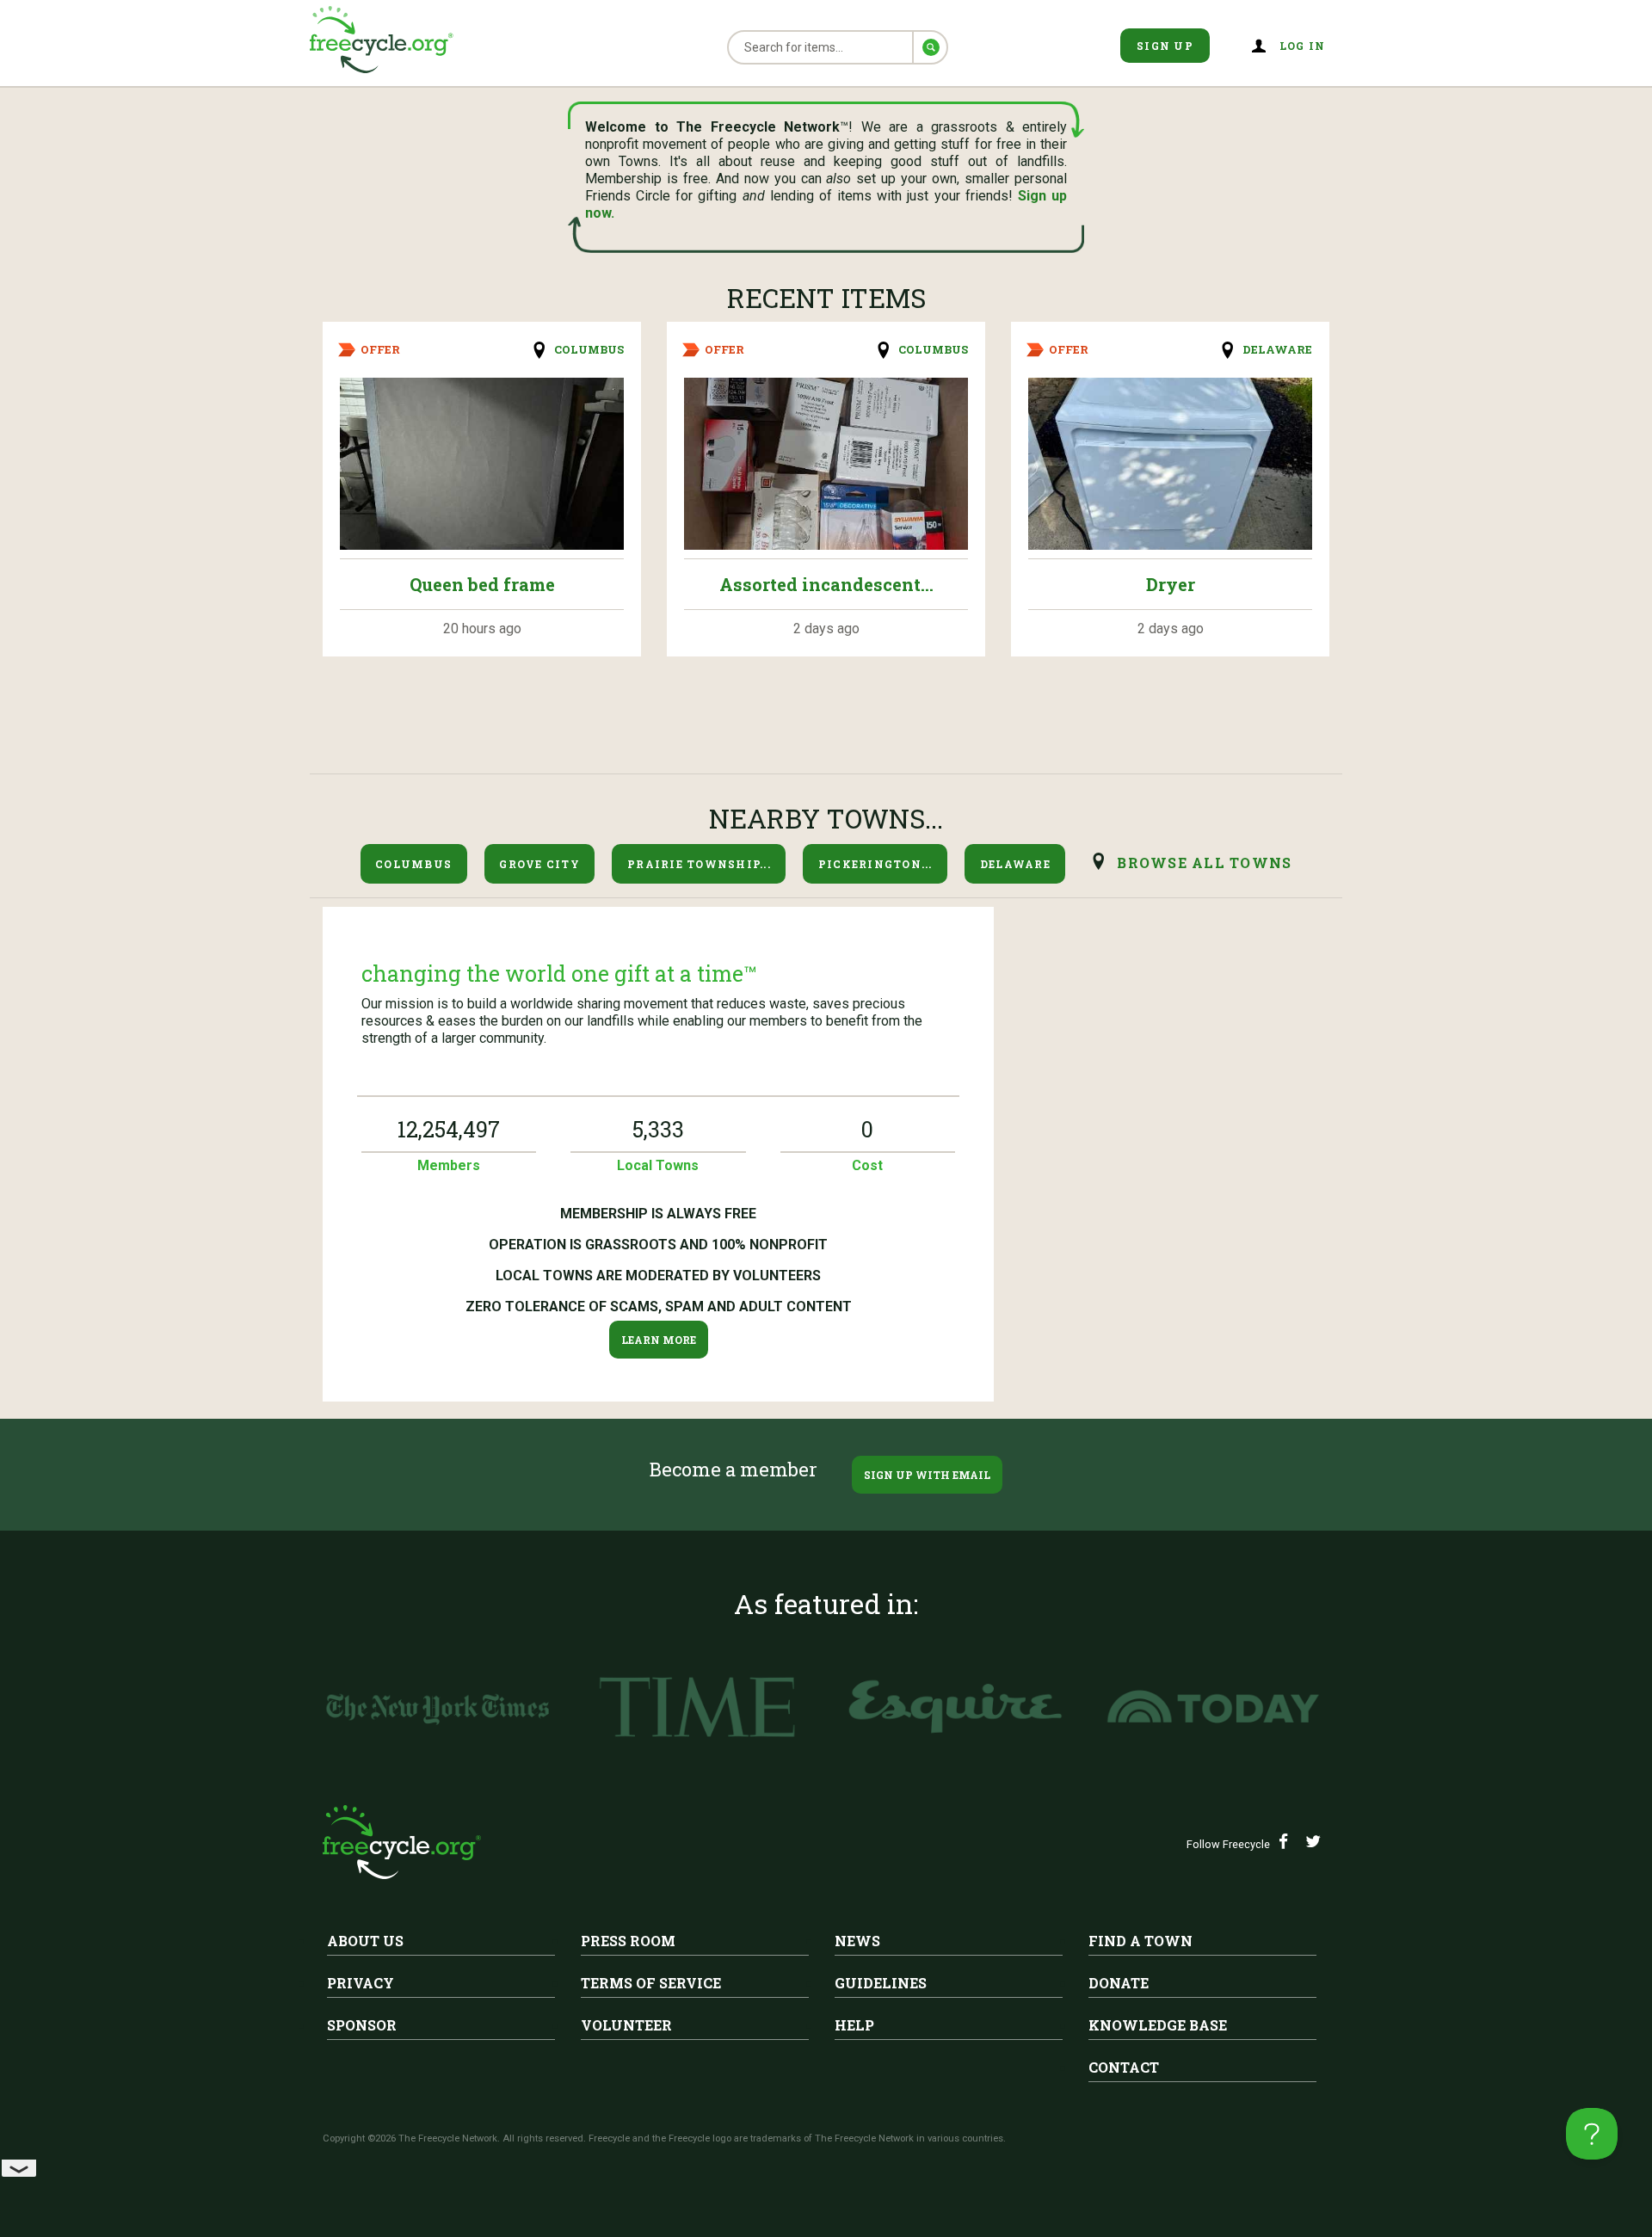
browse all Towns (1204, 863)
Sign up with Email (927, 1475)
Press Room (628, 1941)
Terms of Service (651, 1983)
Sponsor (362, 2025)
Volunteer (626, 2025)
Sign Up (1165, 46)
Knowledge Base (1158, 2025)
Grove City (539, 864)
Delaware (1277, 349)
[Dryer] (1170, 464)
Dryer (1171, 584)
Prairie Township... (699, 864)
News (857, 1941)
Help (854, 2025)
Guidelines (881, 1983)
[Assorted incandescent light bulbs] (826, 464)
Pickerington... (875, 864)
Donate (1119, 1983)
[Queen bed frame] (482, 464)
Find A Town (1140, 1941)
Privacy (361, 1983)
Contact (1124, 2067)
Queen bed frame (482, 584)
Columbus (589, 349)
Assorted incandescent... (826, 584)
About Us (365, 1941)
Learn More (659, 1340)
